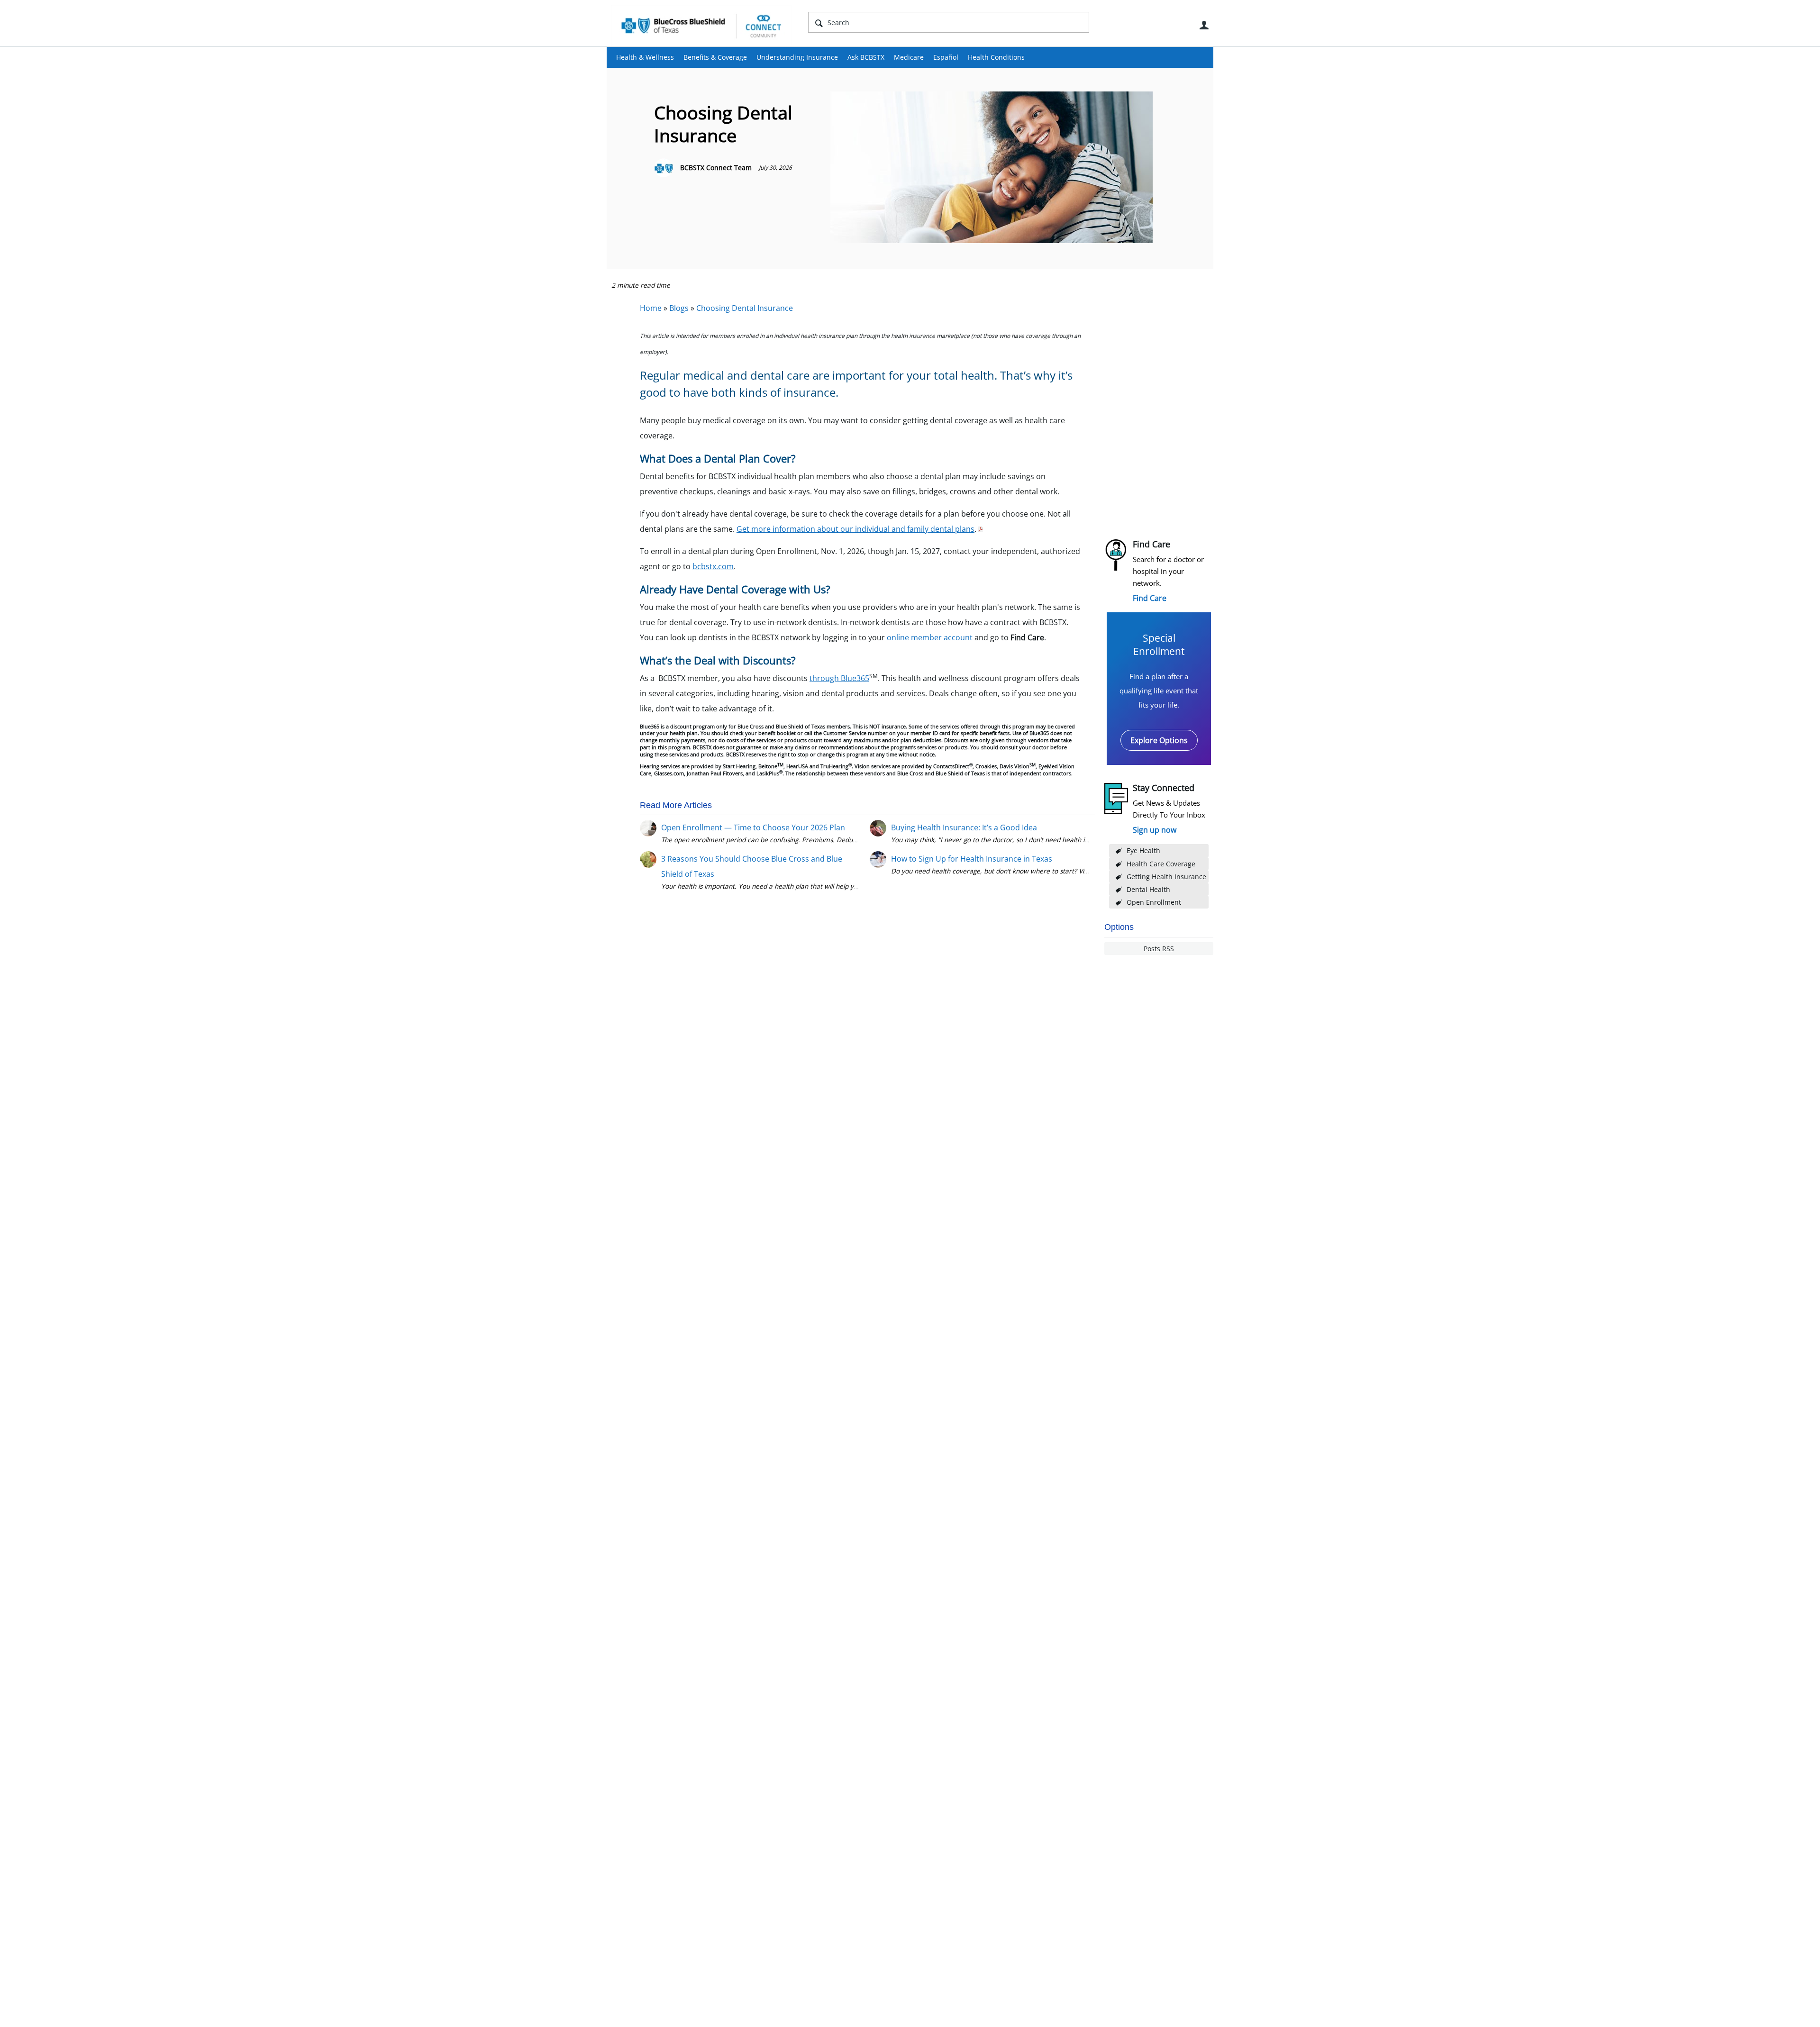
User (1204, 25)
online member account (930, 637)
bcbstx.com (713, 566)
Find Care (1150, 598)
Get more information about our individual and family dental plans (855, 529)
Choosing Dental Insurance (745, 308)
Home (651, 308)
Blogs (679, 308)
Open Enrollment (1154, 902)
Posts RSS (1159, 949)
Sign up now (1155, 830)
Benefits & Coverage (715, 57)
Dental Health (1148, 889)
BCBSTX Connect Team (716, 168)
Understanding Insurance (797, 57)
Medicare (909, 57)
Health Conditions (996, 57)
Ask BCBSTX (866, 57)
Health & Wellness (645, 57)
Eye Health (1143, 850)
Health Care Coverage (1161, 864)
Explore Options (1159, 740)
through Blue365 (839, 678)
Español (946, 57)
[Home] (701, 26)
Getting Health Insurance (1166, 877)
